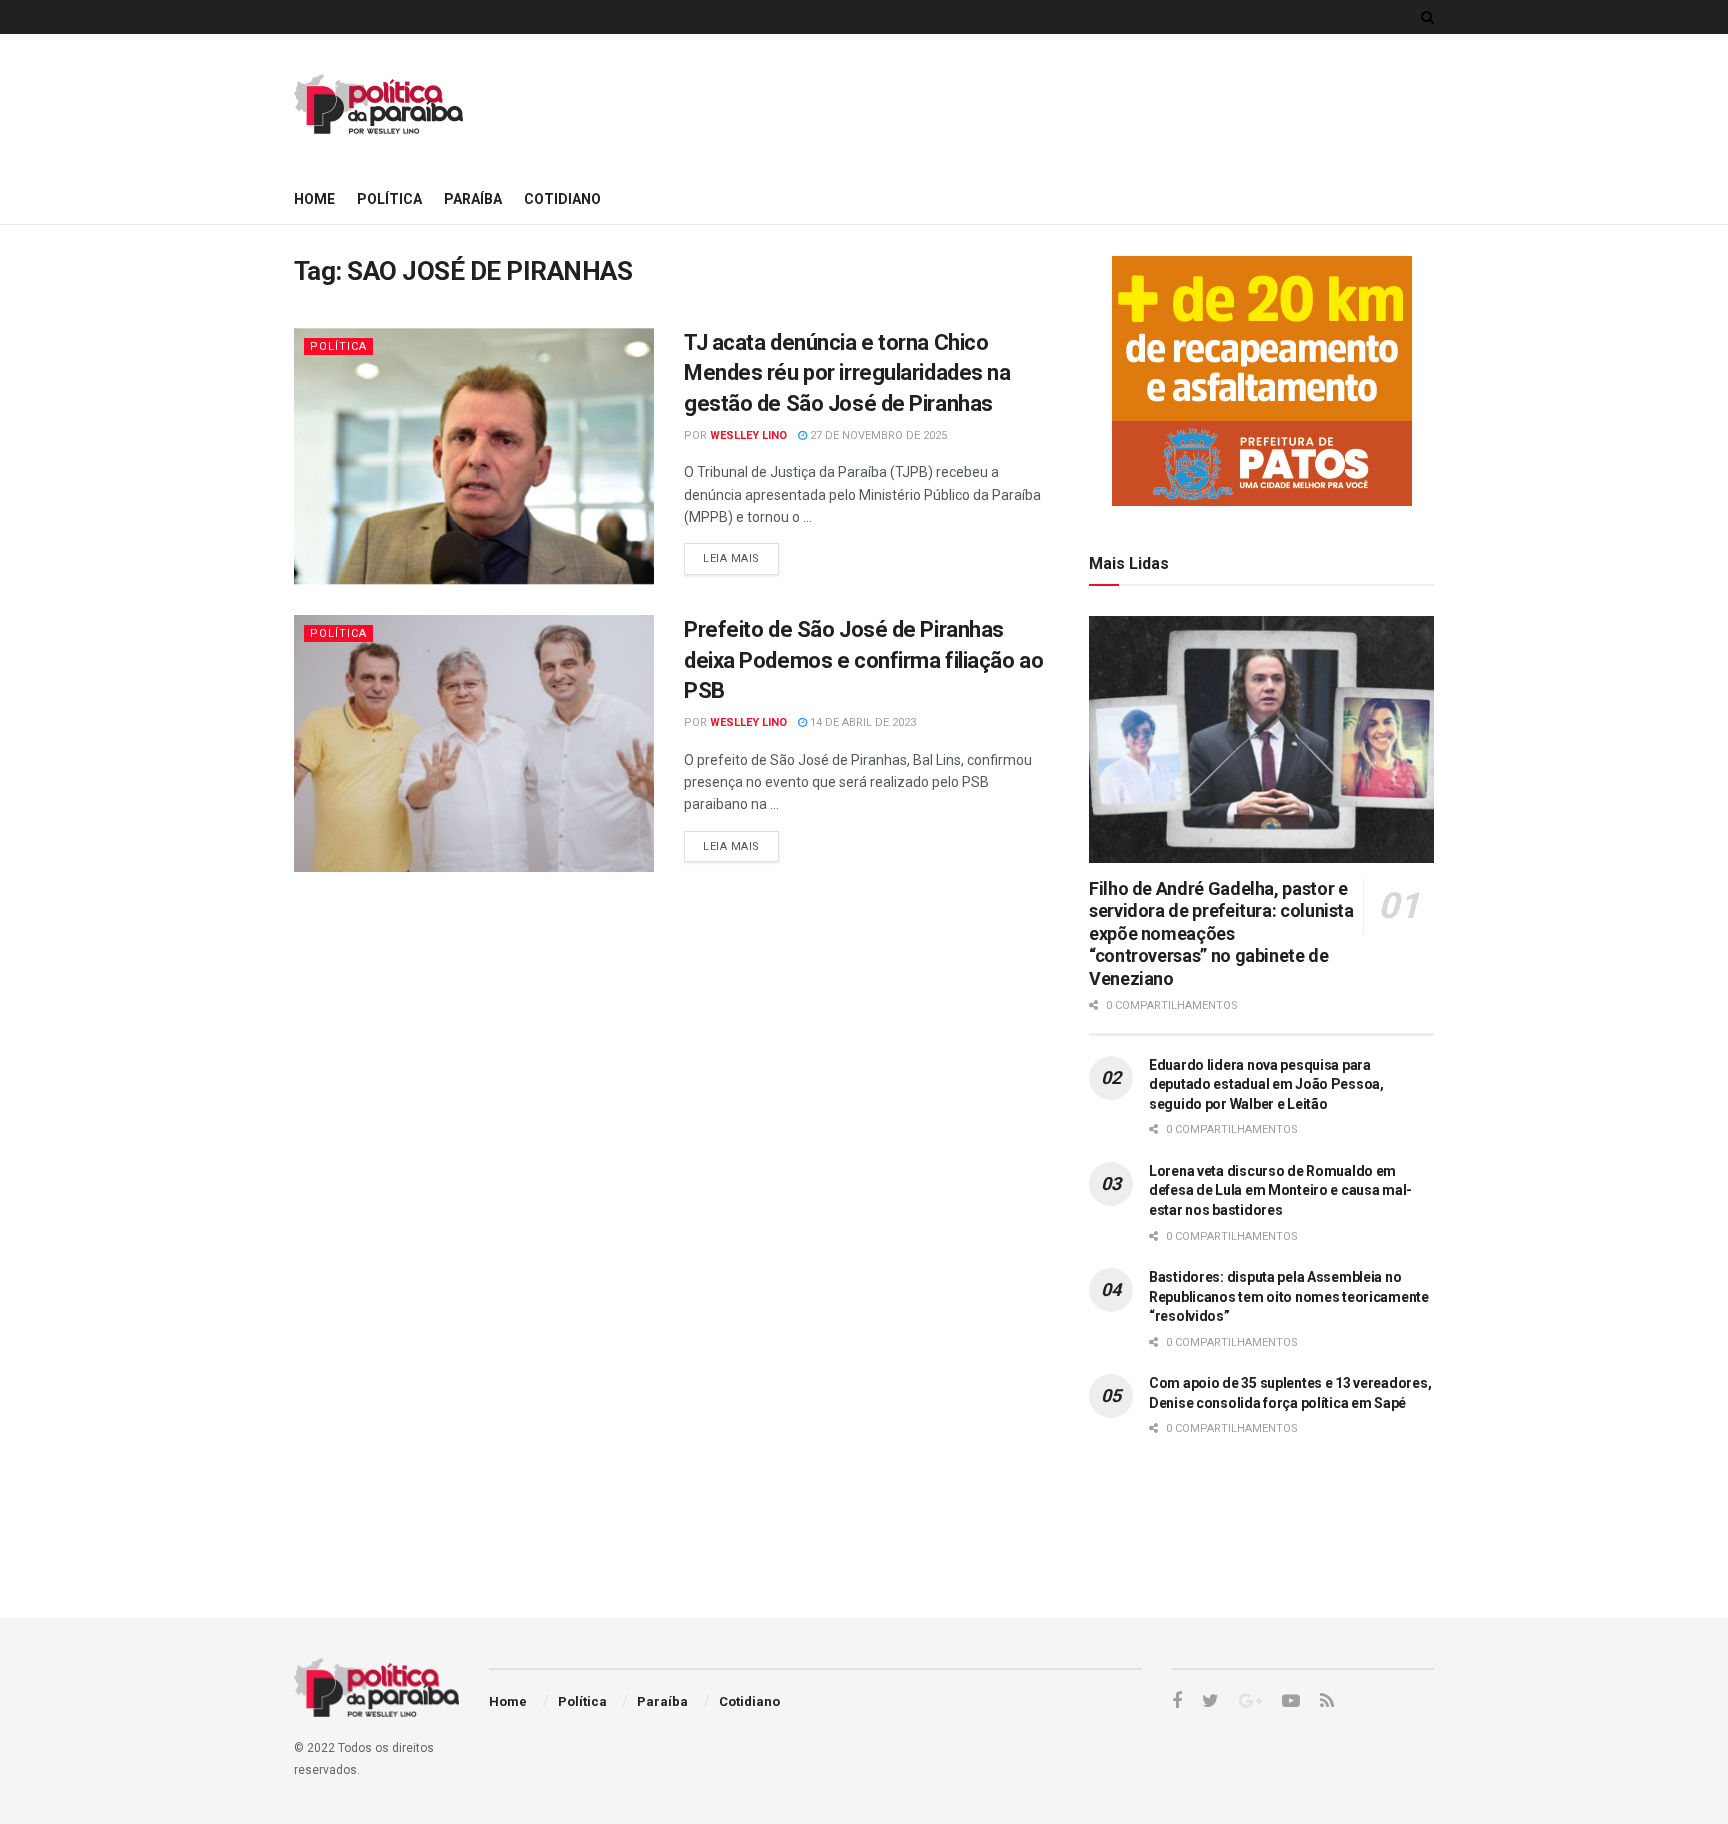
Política (389, 199)
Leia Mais (731, 558)
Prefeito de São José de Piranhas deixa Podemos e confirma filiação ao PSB (863, 660)
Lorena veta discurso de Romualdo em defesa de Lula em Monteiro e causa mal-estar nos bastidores (1280, 1190)
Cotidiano (562, 199)
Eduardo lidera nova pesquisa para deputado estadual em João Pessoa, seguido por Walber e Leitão (1266, 1084)
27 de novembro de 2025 (877, 435)
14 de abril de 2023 (861, 722)
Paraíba (473, 199)
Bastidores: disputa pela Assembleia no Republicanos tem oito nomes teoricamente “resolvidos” (1289, 1296)
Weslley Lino (748, 435)
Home (314, 199)
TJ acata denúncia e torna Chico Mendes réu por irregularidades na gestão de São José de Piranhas (847, 373)
